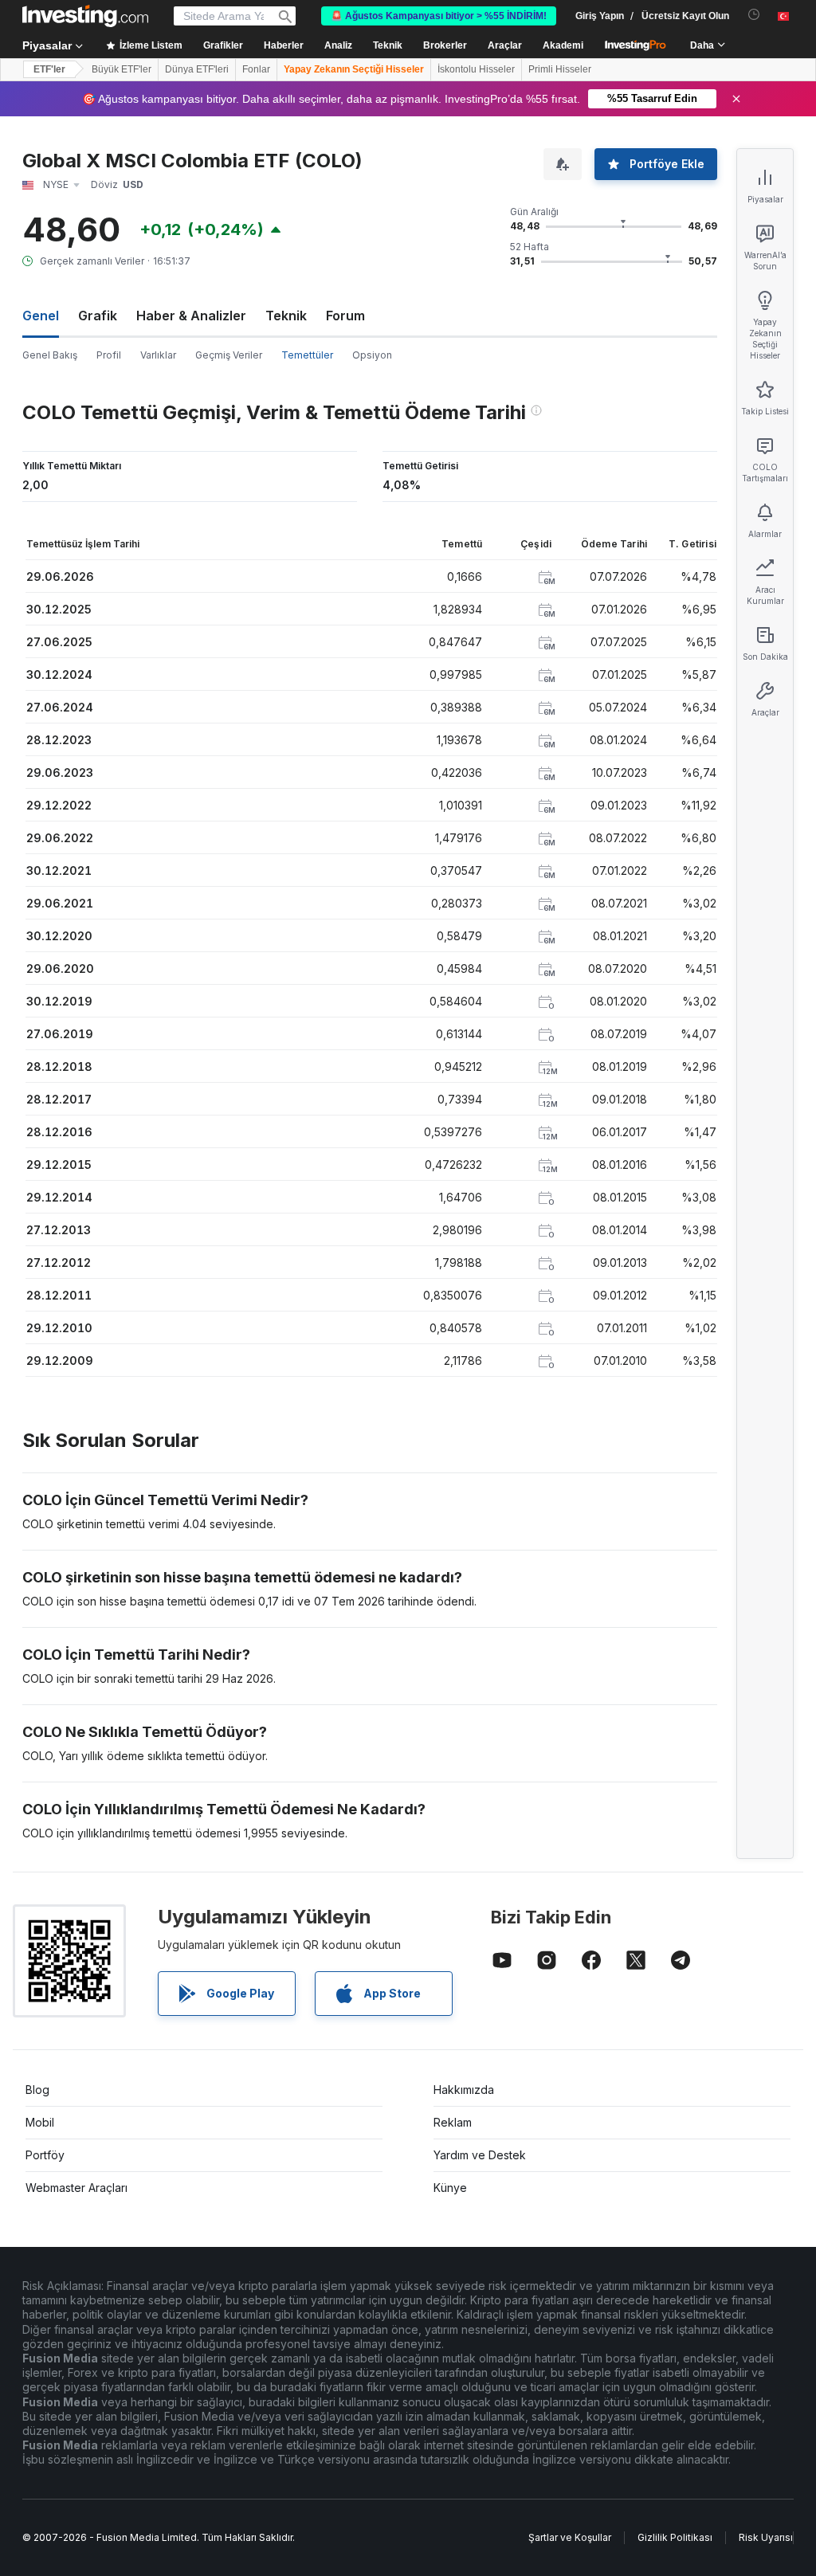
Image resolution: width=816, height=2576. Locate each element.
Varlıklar (158, 355)
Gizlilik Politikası (675, 2537)
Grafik (98, 316)
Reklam (453, 2122)
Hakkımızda (464, 2090)
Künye (450, 2188)
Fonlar (256, 69)
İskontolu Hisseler (476, 69)
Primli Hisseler (560, 69)
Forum (345, 316)
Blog (37, 2090)
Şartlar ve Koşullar (570, 2537)
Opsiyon (372, 355)
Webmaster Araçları (76, 2188)
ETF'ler (49, 69)
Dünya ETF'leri (197, 69)
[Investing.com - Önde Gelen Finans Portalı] (85, 16)
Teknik (286, 316)
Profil (109, 355)
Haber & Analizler (191, 316)
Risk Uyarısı (766, 2537)
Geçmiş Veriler (229, 355)
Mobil (40, 2122)
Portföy (45, 2155)
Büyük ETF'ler (122, 69)
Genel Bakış (50, 355)
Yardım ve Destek (480, 2155)
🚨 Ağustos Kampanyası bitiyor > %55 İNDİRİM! (439, 16)
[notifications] (754, 15)
